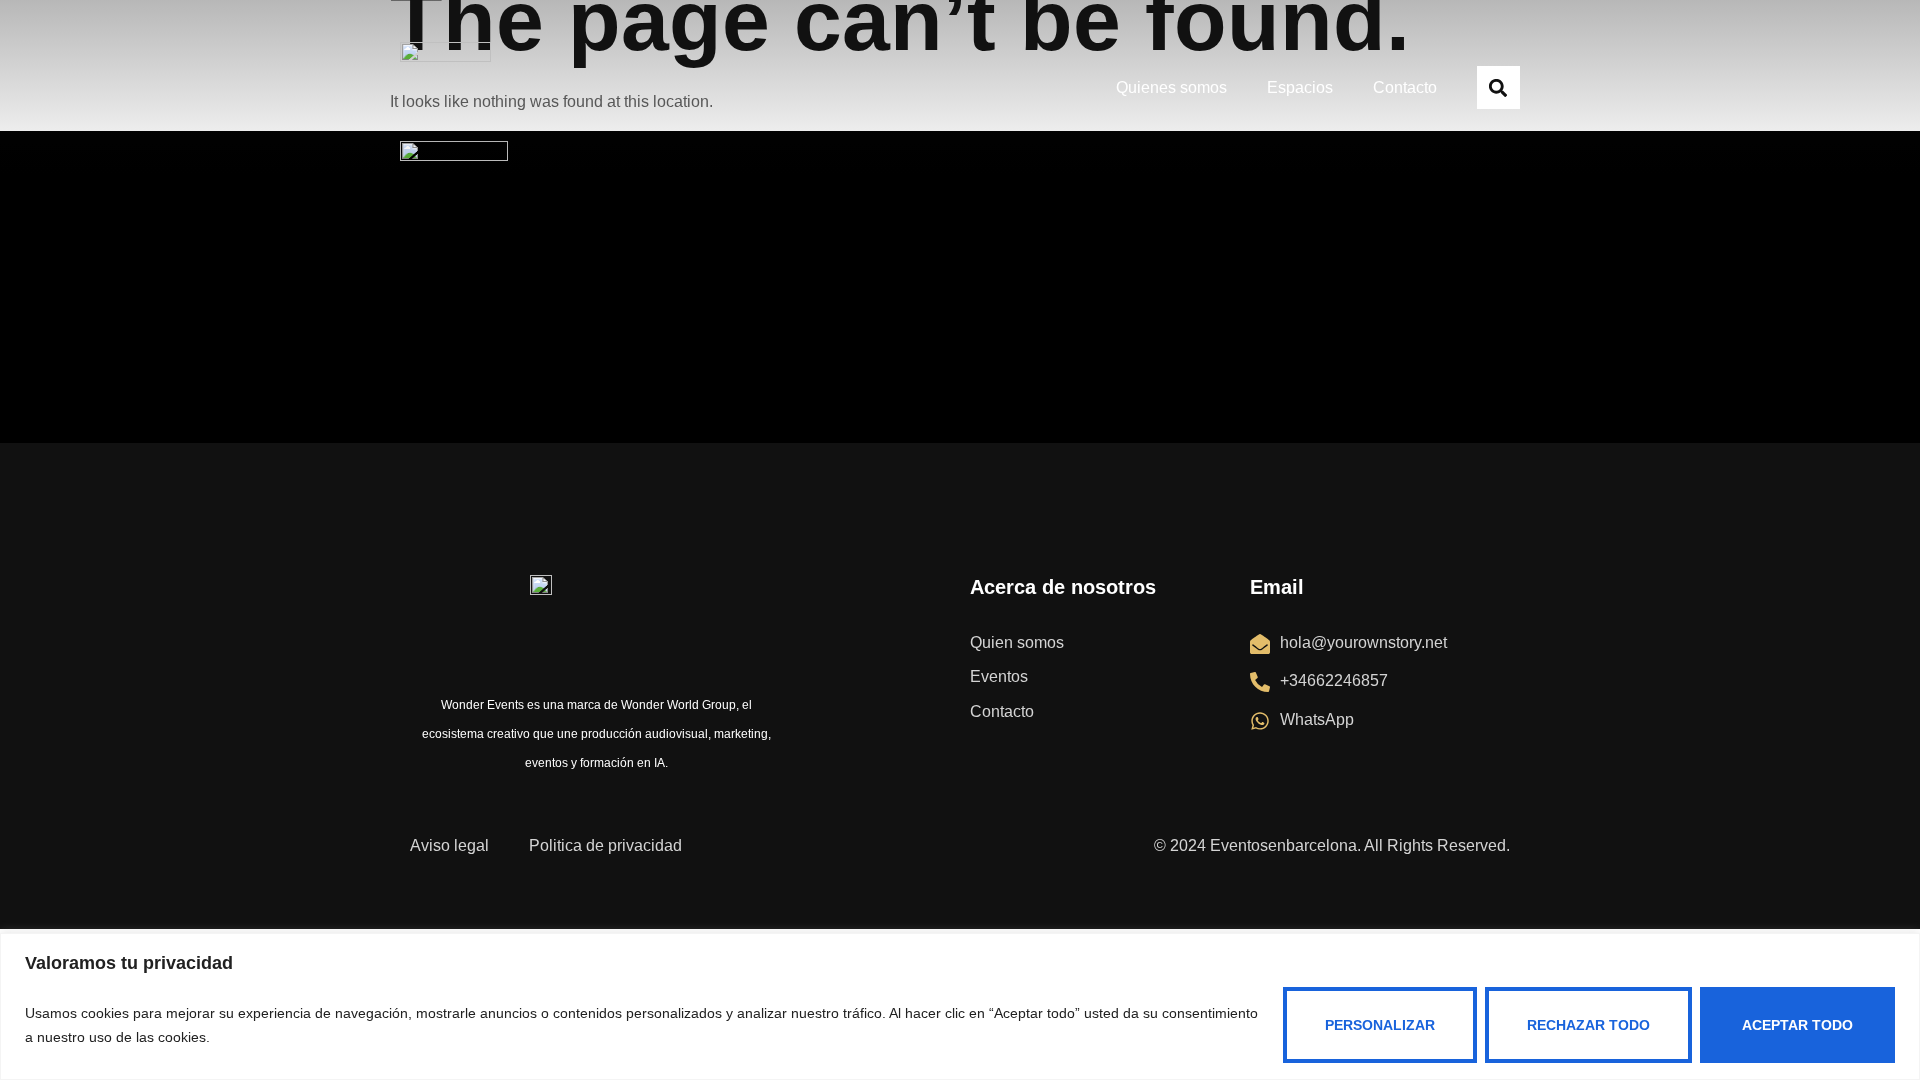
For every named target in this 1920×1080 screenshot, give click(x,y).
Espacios (1300, 87)
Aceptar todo (1797, 1025)
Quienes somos (1171, 87)
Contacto (1405, 87)
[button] (1498, 87)
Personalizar (1380, 1025)
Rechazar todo (1588, 1025)
